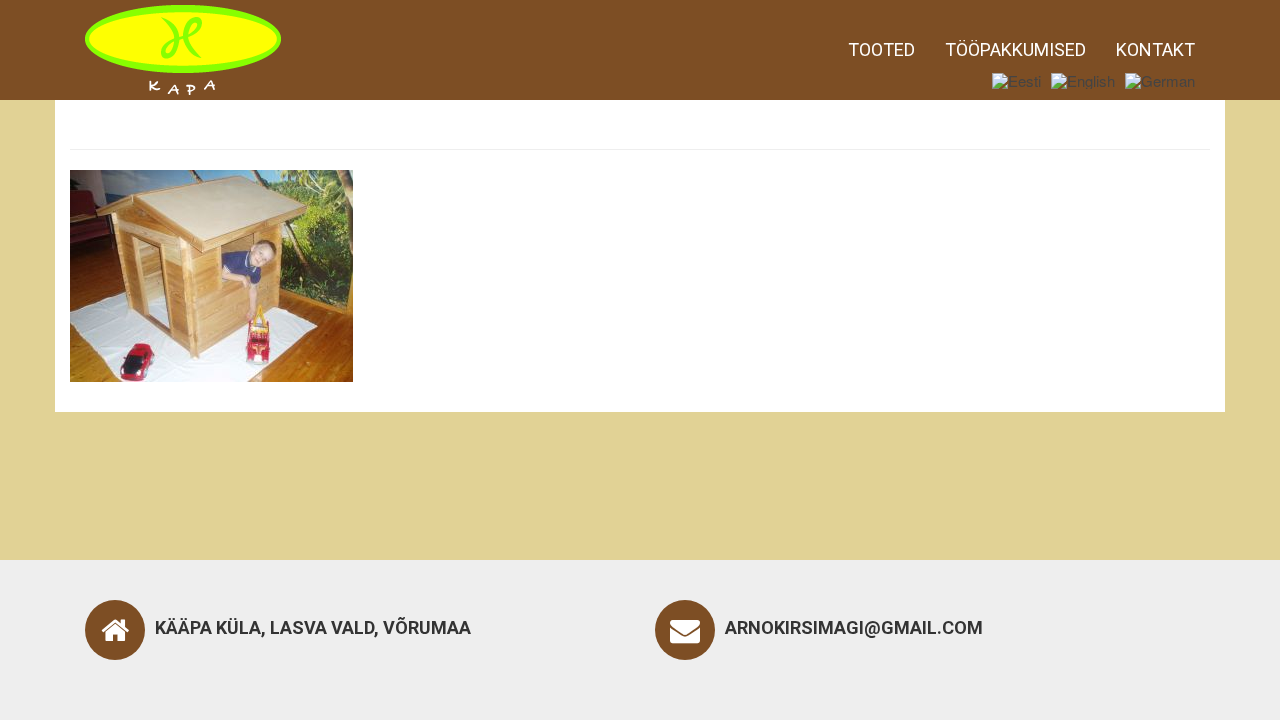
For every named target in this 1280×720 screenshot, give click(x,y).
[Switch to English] (1083, 80)
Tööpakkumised (1015, 49)
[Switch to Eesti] (1016, 80)
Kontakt (1155, 49)
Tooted (881, 49)
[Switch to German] (1160, 80)
